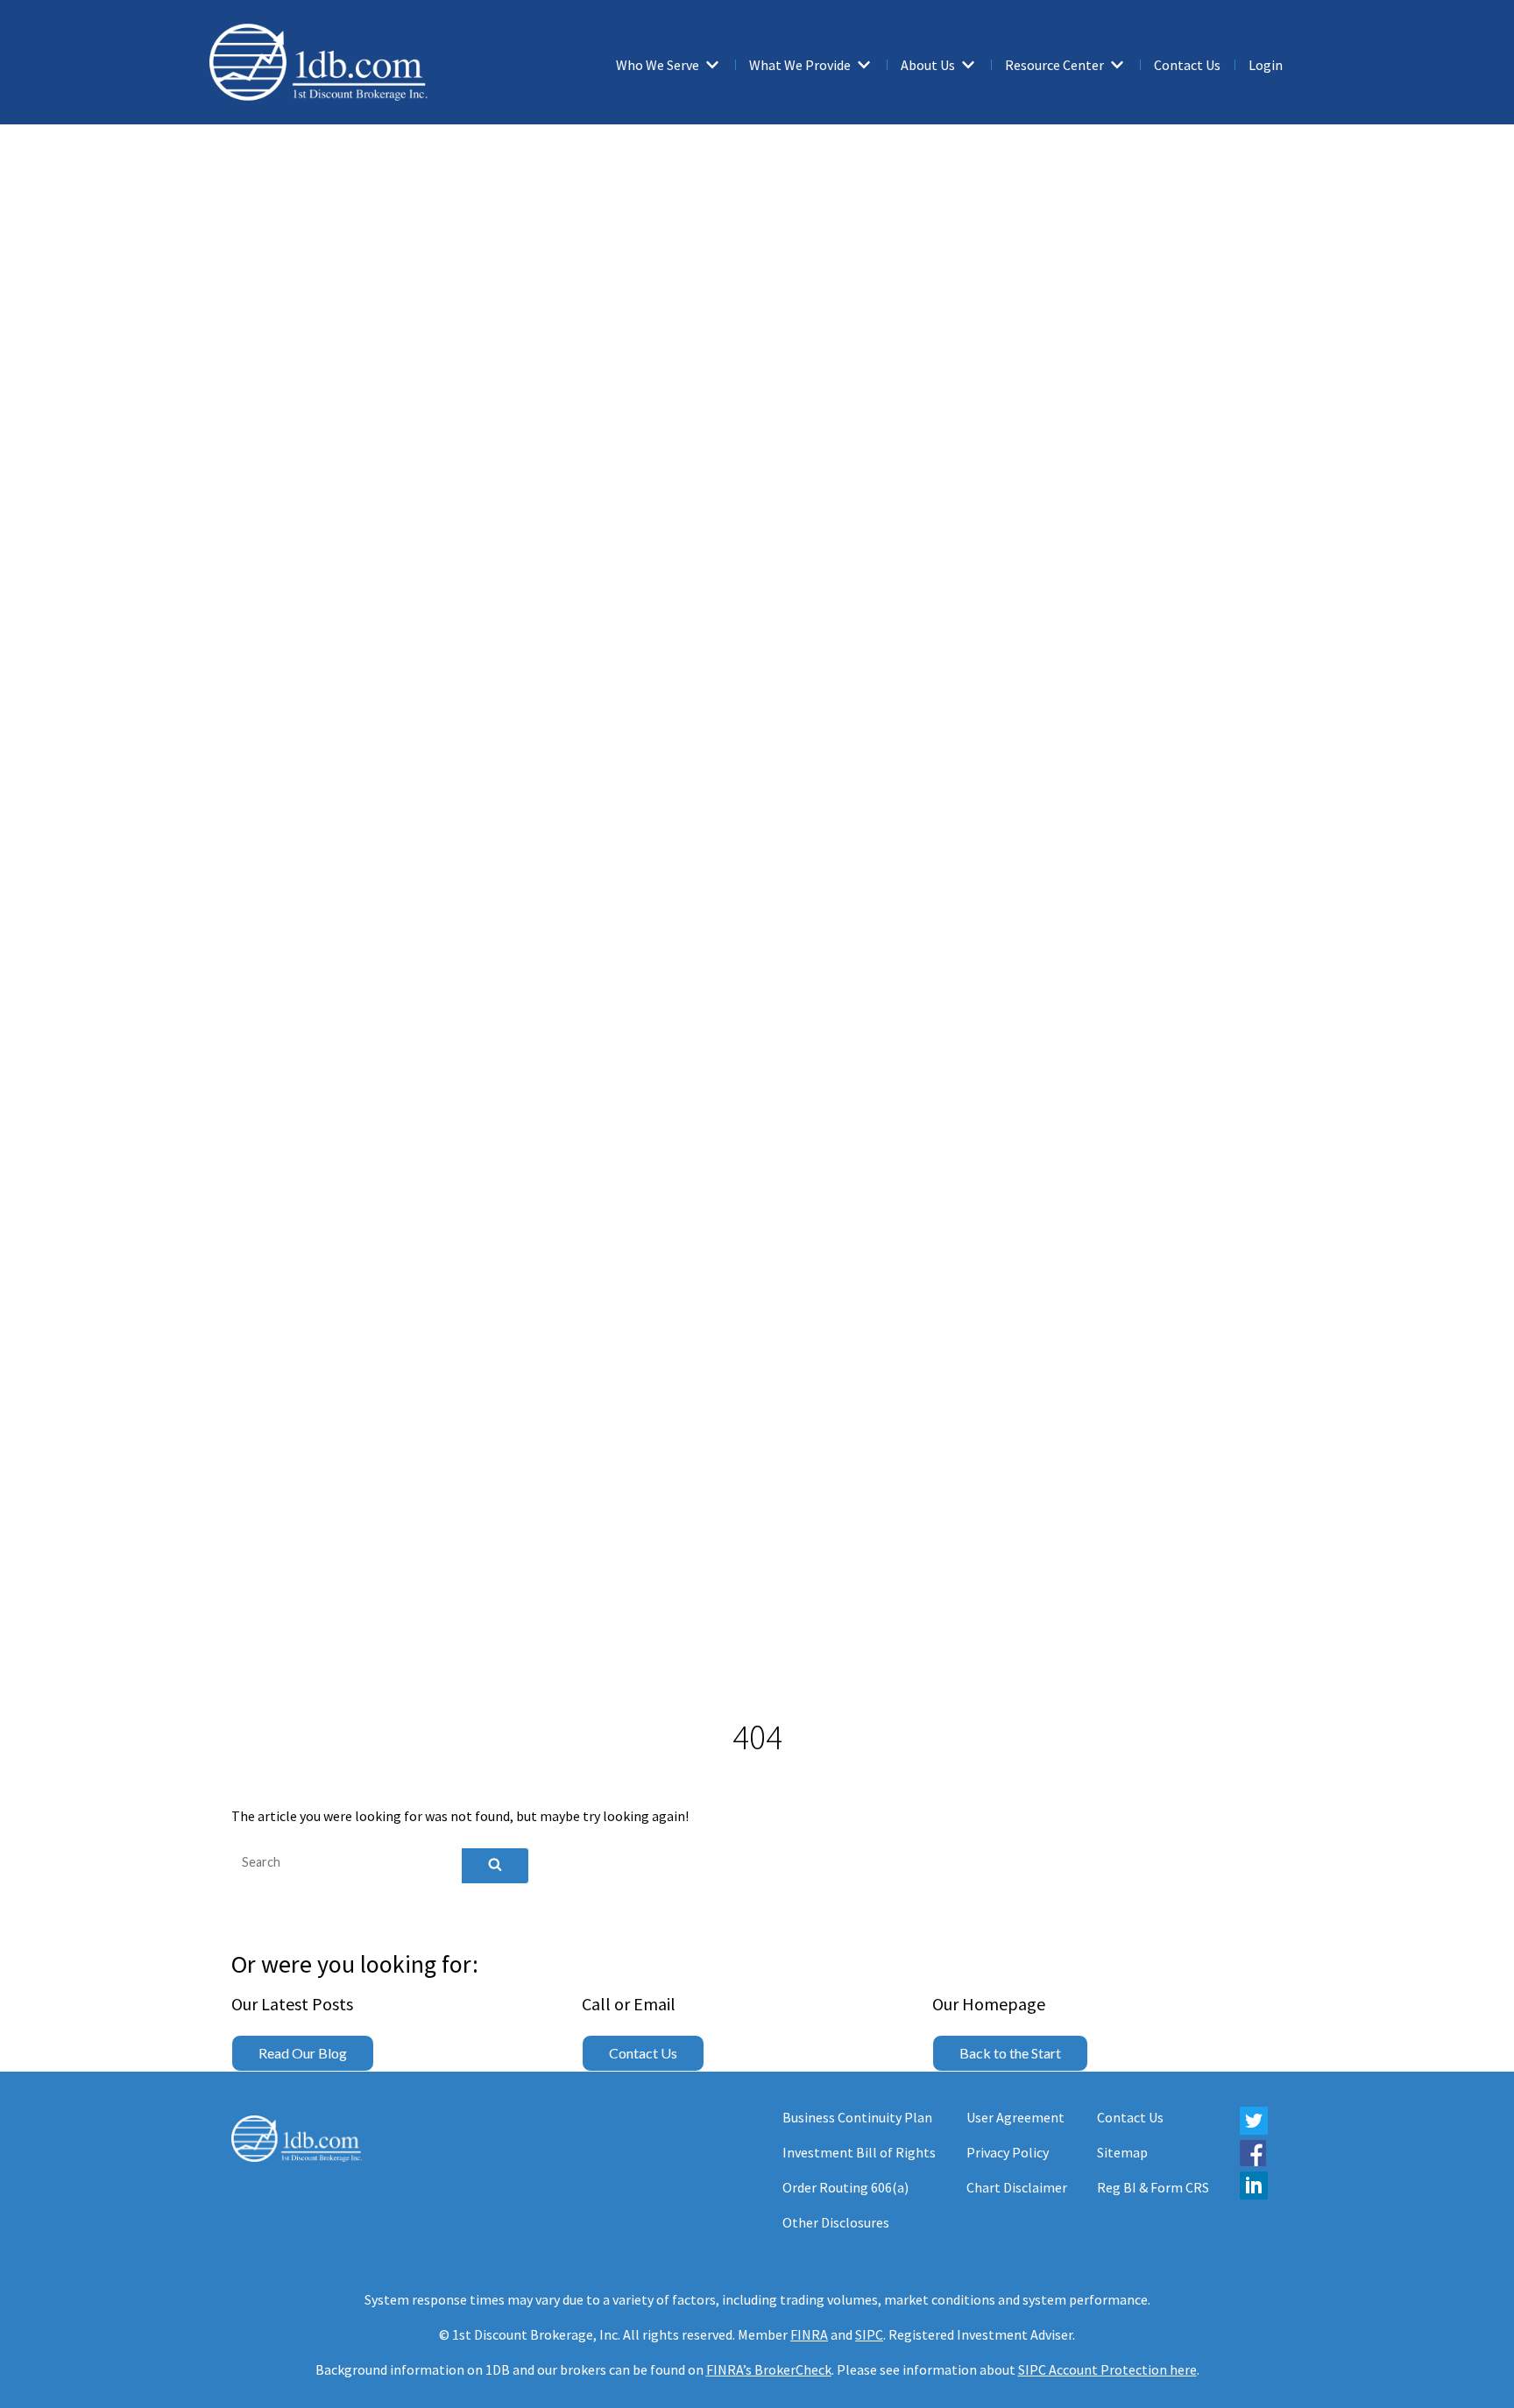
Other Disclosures (836, 2222)
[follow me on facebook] (1253, 2161)
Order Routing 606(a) (845, 2187)
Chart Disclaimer (1017, 2187)
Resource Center (1054, 65)
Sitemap (1122, 2152)
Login (1266, 65)
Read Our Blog (303, 2053)
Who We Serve (658, 65)
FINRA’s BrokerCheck (769, 2369)
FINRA (809, 2334)
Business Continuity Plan (857, 2117)
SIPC (869, 2334)
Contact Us (1187, 65)
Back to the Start (1010, 2053)
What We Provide (800, 65)
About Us (928, 65)
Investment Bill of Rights (859, 2152)
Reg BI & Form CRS (1153, 2187)
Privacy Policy (1008, 2152)
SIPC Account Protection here (1107, 2369)
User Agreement (1015, 2117)
